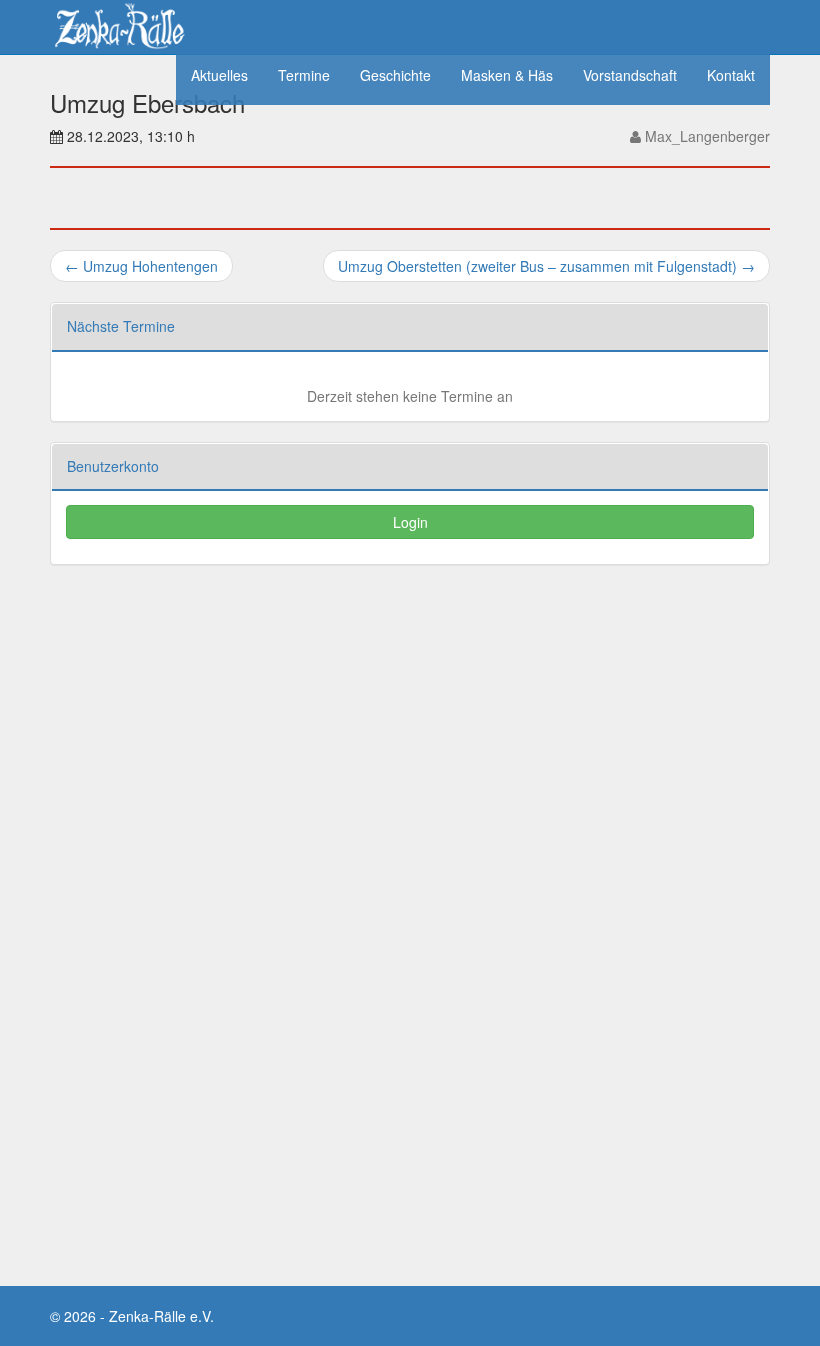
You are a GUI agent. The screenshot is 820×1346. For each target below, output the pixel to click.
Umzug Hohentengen (141, 266)
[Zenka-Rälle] (119, 23)
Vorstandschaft (630, 75)
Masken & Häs (507, 75)
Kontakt (731, 75)
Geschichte (395, 75)
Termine (304, 75)
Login (410, 522)
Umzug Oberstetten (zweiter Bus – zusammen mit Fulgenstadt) (546, 266)
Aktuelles (219, 75)
